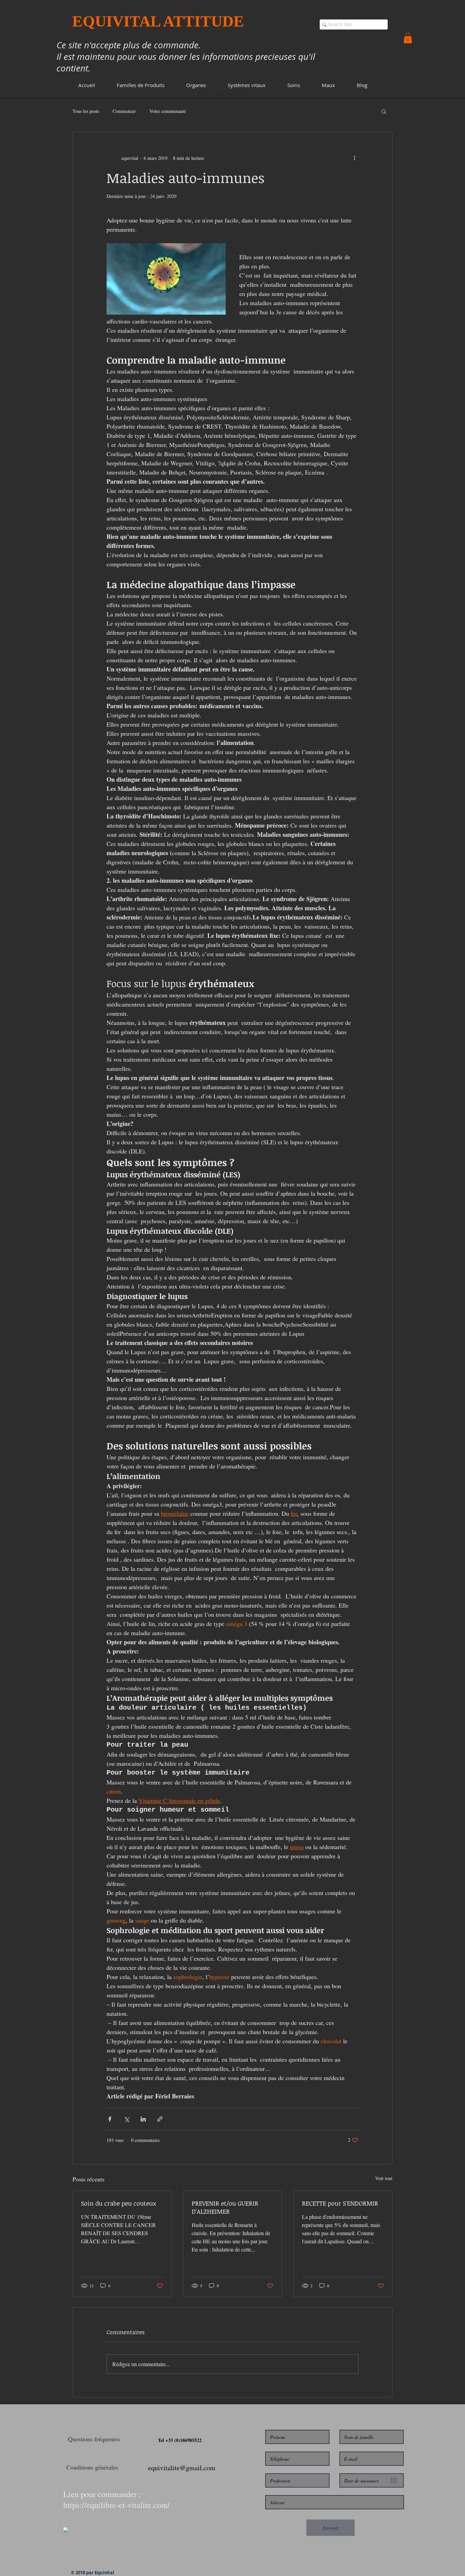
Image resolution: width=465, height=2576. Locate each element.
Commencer (124, 111)
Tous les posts (86, 111)
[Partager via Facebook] (110, 2119)
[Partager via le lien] (160, 2119)
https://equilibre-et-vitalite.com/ (117, 2505)
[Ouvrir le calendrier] (394, 2480)
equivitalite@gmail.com (182, 2468)
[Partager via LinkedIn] (143, 2119)
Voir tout (384, 2178)
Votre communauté (168, 111)
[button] (141, 85)
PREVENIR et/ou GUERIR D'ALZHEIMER (225, 2207)
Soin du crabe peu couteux (119, 2203)
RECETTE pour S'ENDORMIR (340, 2203)
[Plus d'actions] (354, 158)
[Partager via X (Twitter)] (126, 2119)
